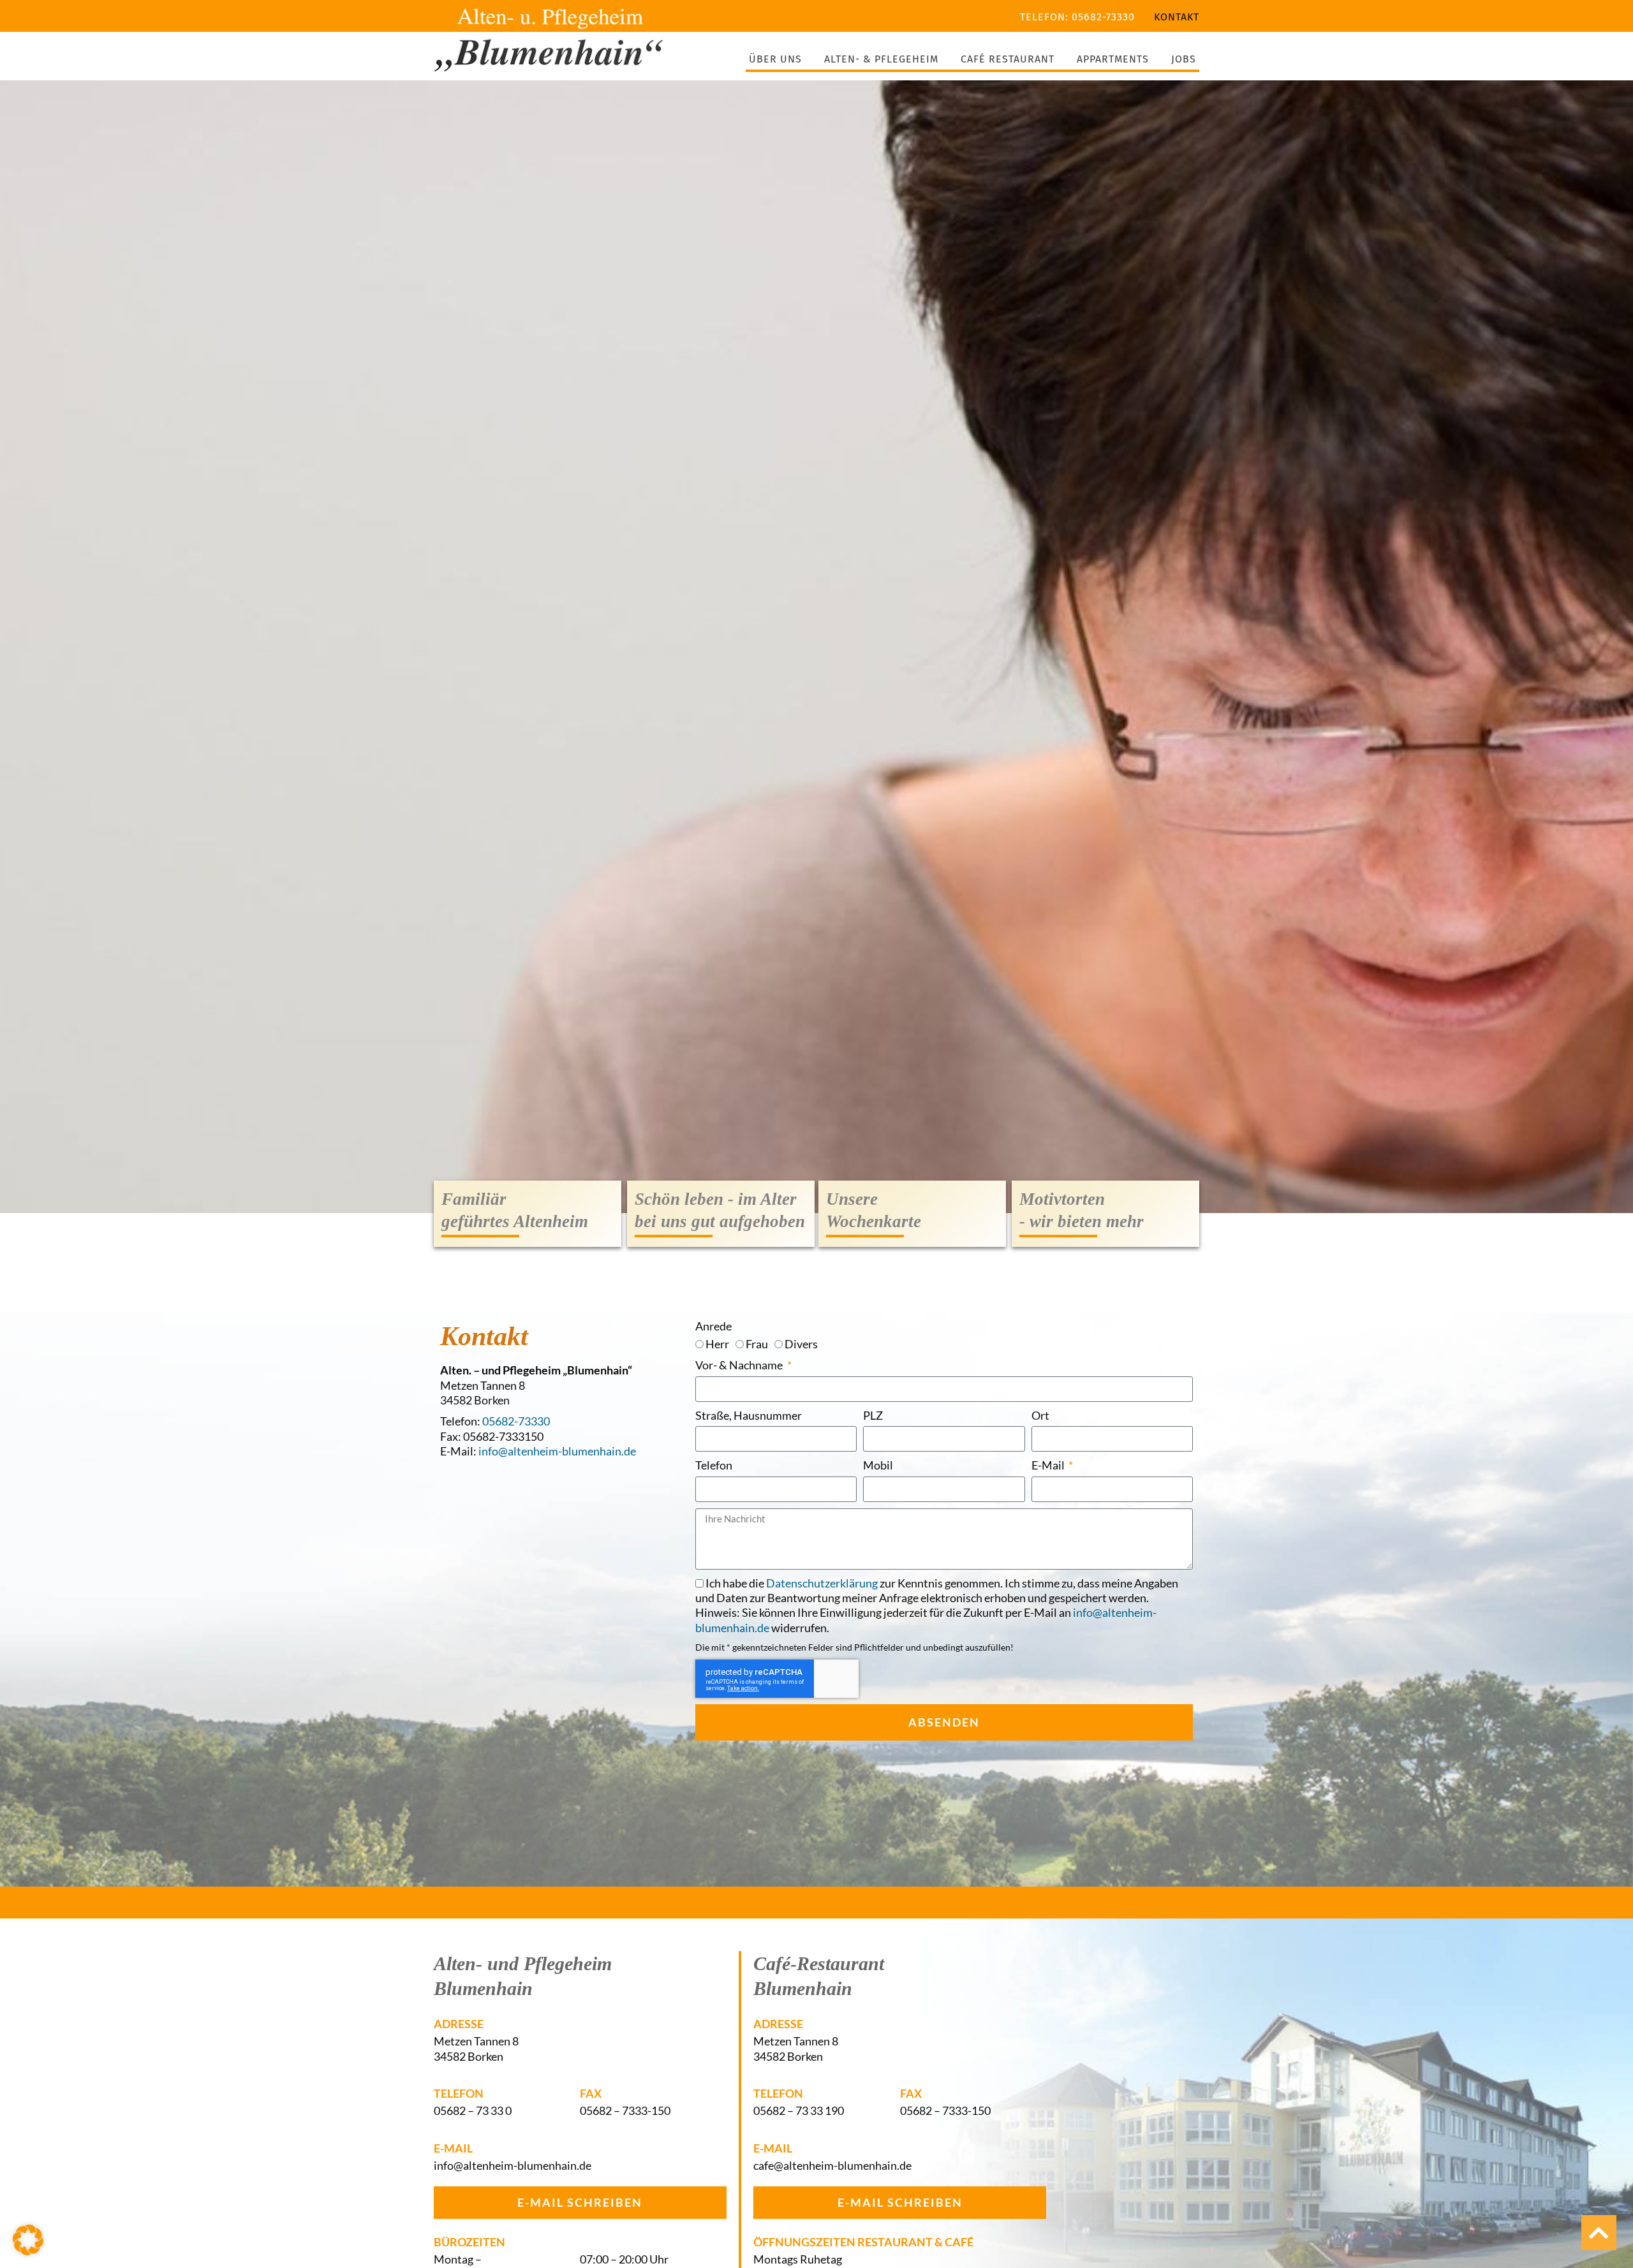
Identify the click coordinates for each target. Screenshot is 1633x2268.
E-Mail (1049, 1465)
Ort (1040, 1415)
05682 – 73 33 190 (799, 2110)
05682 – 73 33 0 (473, 2110)
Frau (757, 1344)
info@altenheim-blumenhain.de (557, 1451)
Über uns (775, 59)
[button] (28, 2240)
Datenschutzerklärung (822, 1583)
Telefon (714, 1465)
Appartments (1113, 59)
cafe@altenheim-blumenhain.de (832, 2165)
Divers (801, 1344)
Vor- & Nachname (740, 1365)
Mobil (878, 1465)
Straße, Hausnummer (749, 1415)
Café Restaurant (1008, 59)
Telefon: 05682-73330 (1077, 17)
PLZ (873, 1415)
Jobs (1184, 59)
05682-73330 (516, 1421)
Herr (717, 1344)
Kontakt (1177, 17)
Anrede (713, 1326)
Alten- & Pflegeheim (881, 59)
